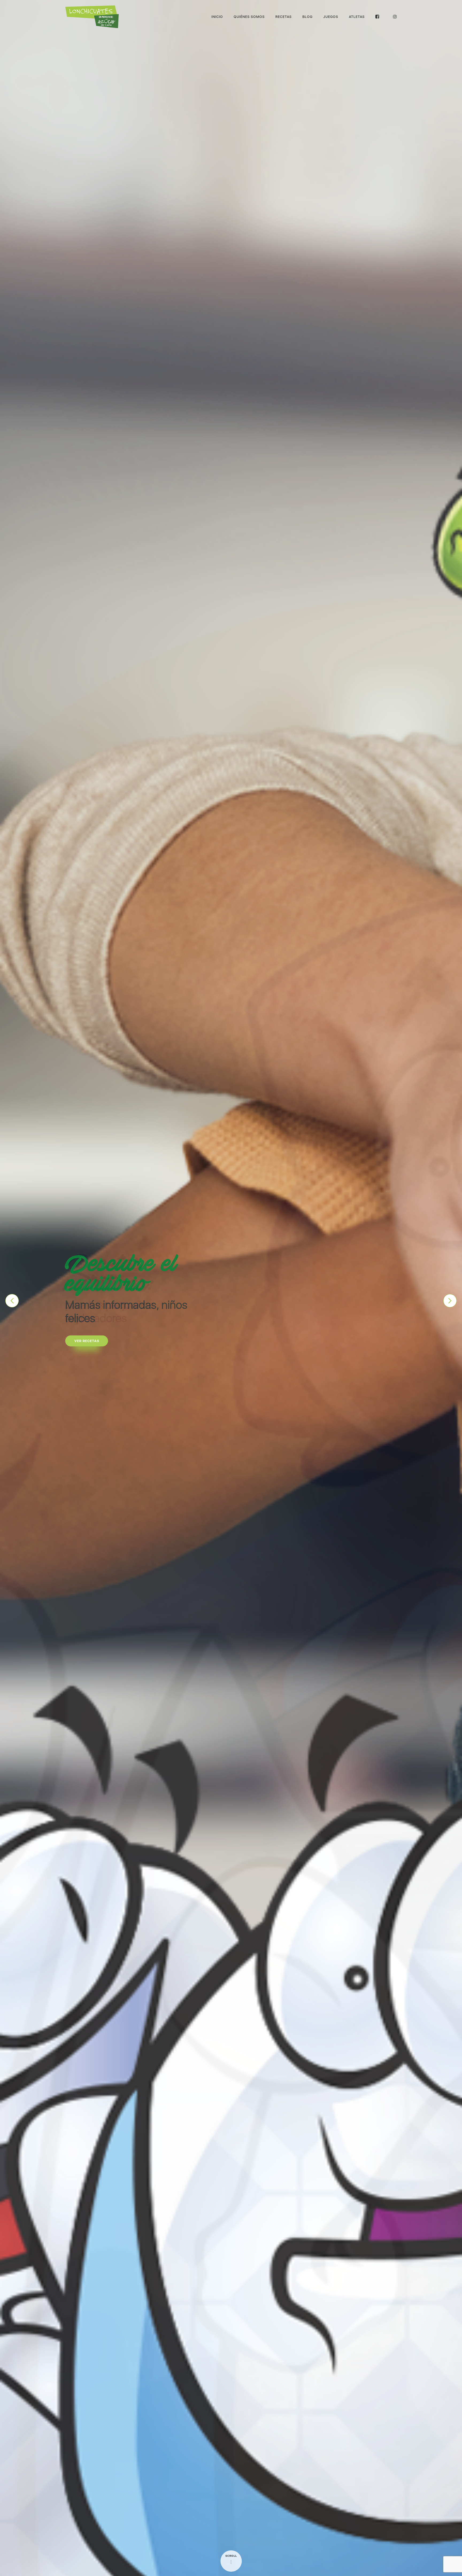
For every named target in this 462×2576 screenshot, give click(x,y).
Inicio (217, 17)
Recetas (284, 17)
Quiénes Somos (249, 17)
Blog (307, 17)
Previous (12, 1301)
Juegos (331, 17)
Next (450, 1301)
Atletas (357, 17)
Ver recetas (87, 1334)
